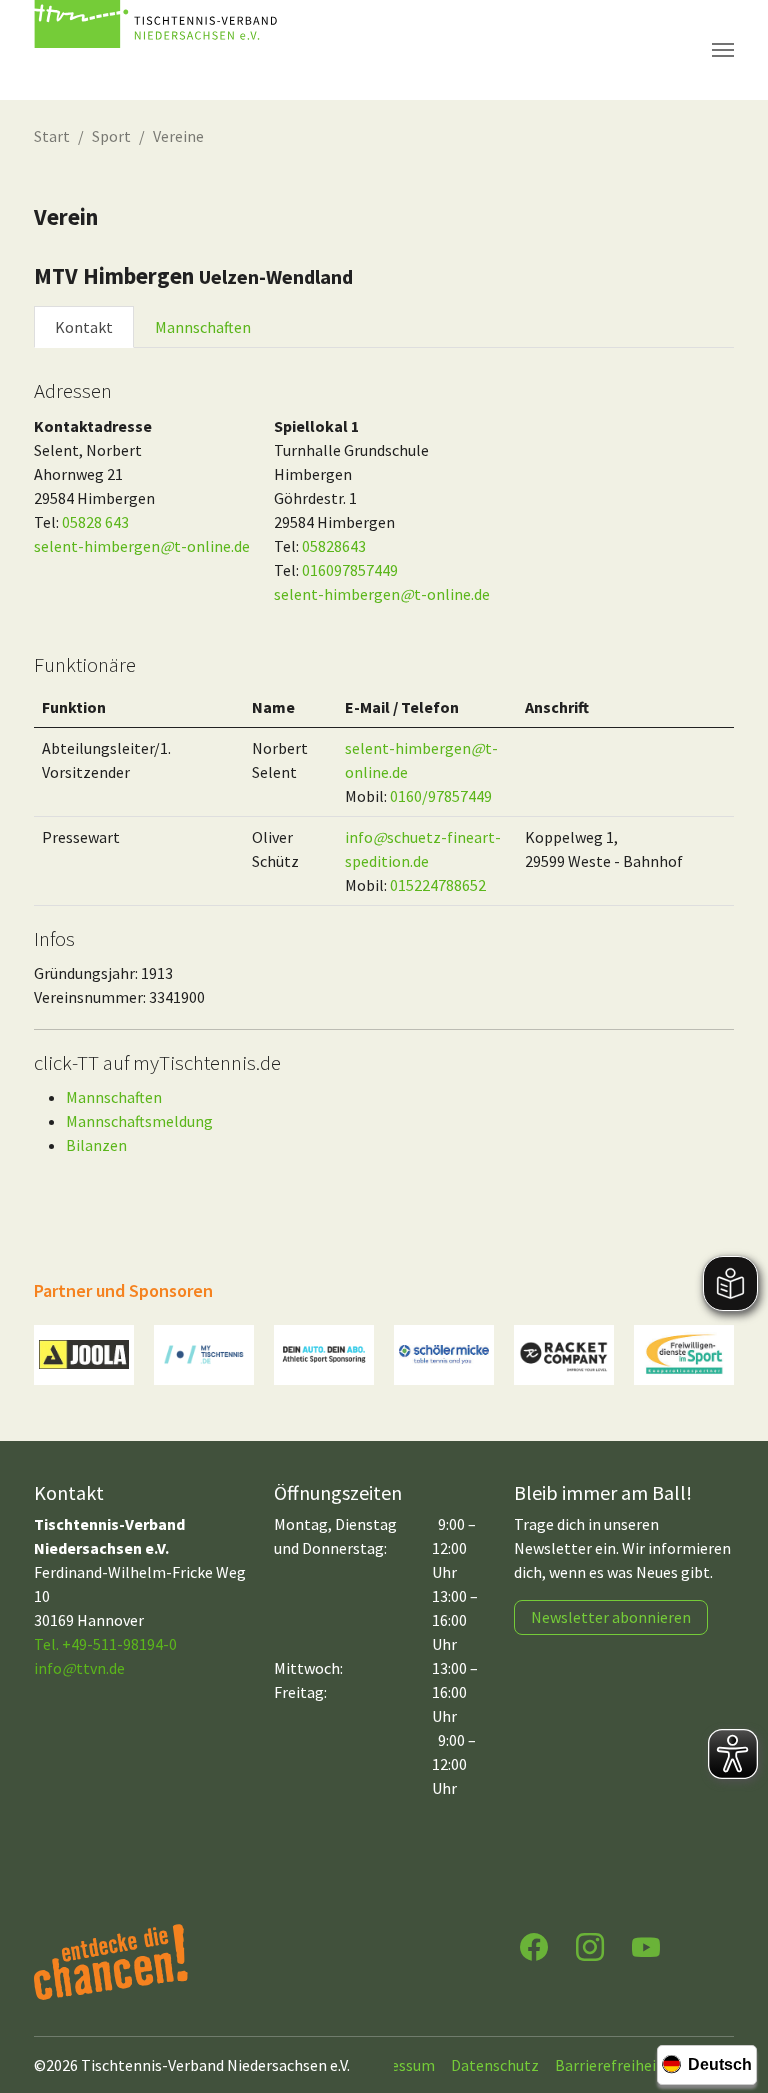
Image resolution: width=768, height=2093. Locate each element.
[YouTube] (646, 1945)
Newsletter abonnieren (611, 1617)
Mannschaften (203, 327)
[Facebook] (534, 1945)
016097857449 (350, 570)
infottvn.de (79, 1668)
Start (52, 136)
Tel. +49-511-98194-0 (105, 1644)
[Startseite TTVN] (159, 50)
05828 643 (95, 522)
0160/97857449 (441, 796)
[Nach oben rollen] (734, 1999)
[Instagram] (590, 1945)
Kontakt (84, 327)
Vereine (178, 136)
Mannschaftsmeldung (139, 1121)
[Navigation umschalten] (723, 50)
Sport (111, 136)
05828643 (334, 546)
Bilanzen (96, 1145)
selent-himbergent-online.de (142, 546)
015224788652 (438, 885)
